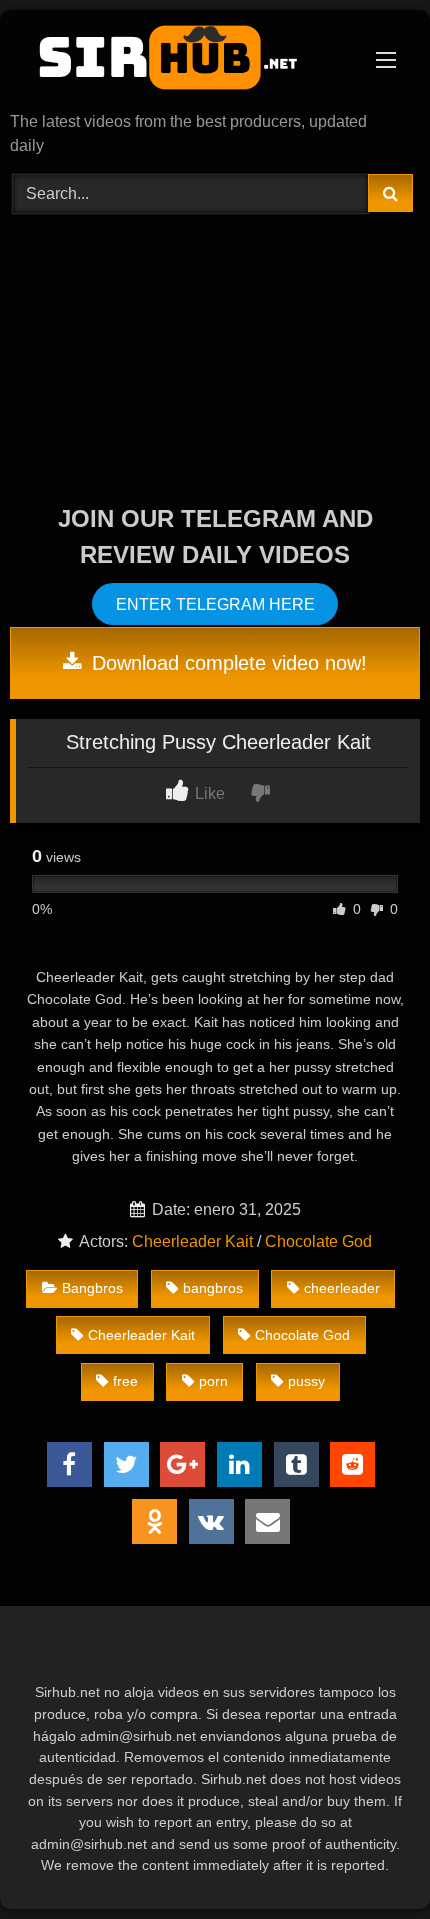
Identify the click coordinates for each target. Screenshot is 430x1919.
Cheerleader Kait (192, 1241)
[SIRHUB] (176, 62)
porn (213, 1381)
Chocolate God (318, 1241)
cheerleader (342, 1288)
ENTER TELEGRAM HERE (215, 604)
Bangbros (92, 1288)
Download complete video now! (226, 663)
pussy (306, 1381)
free (125, 1381)
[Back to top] (368, 1859)
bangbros (213, 1288)
